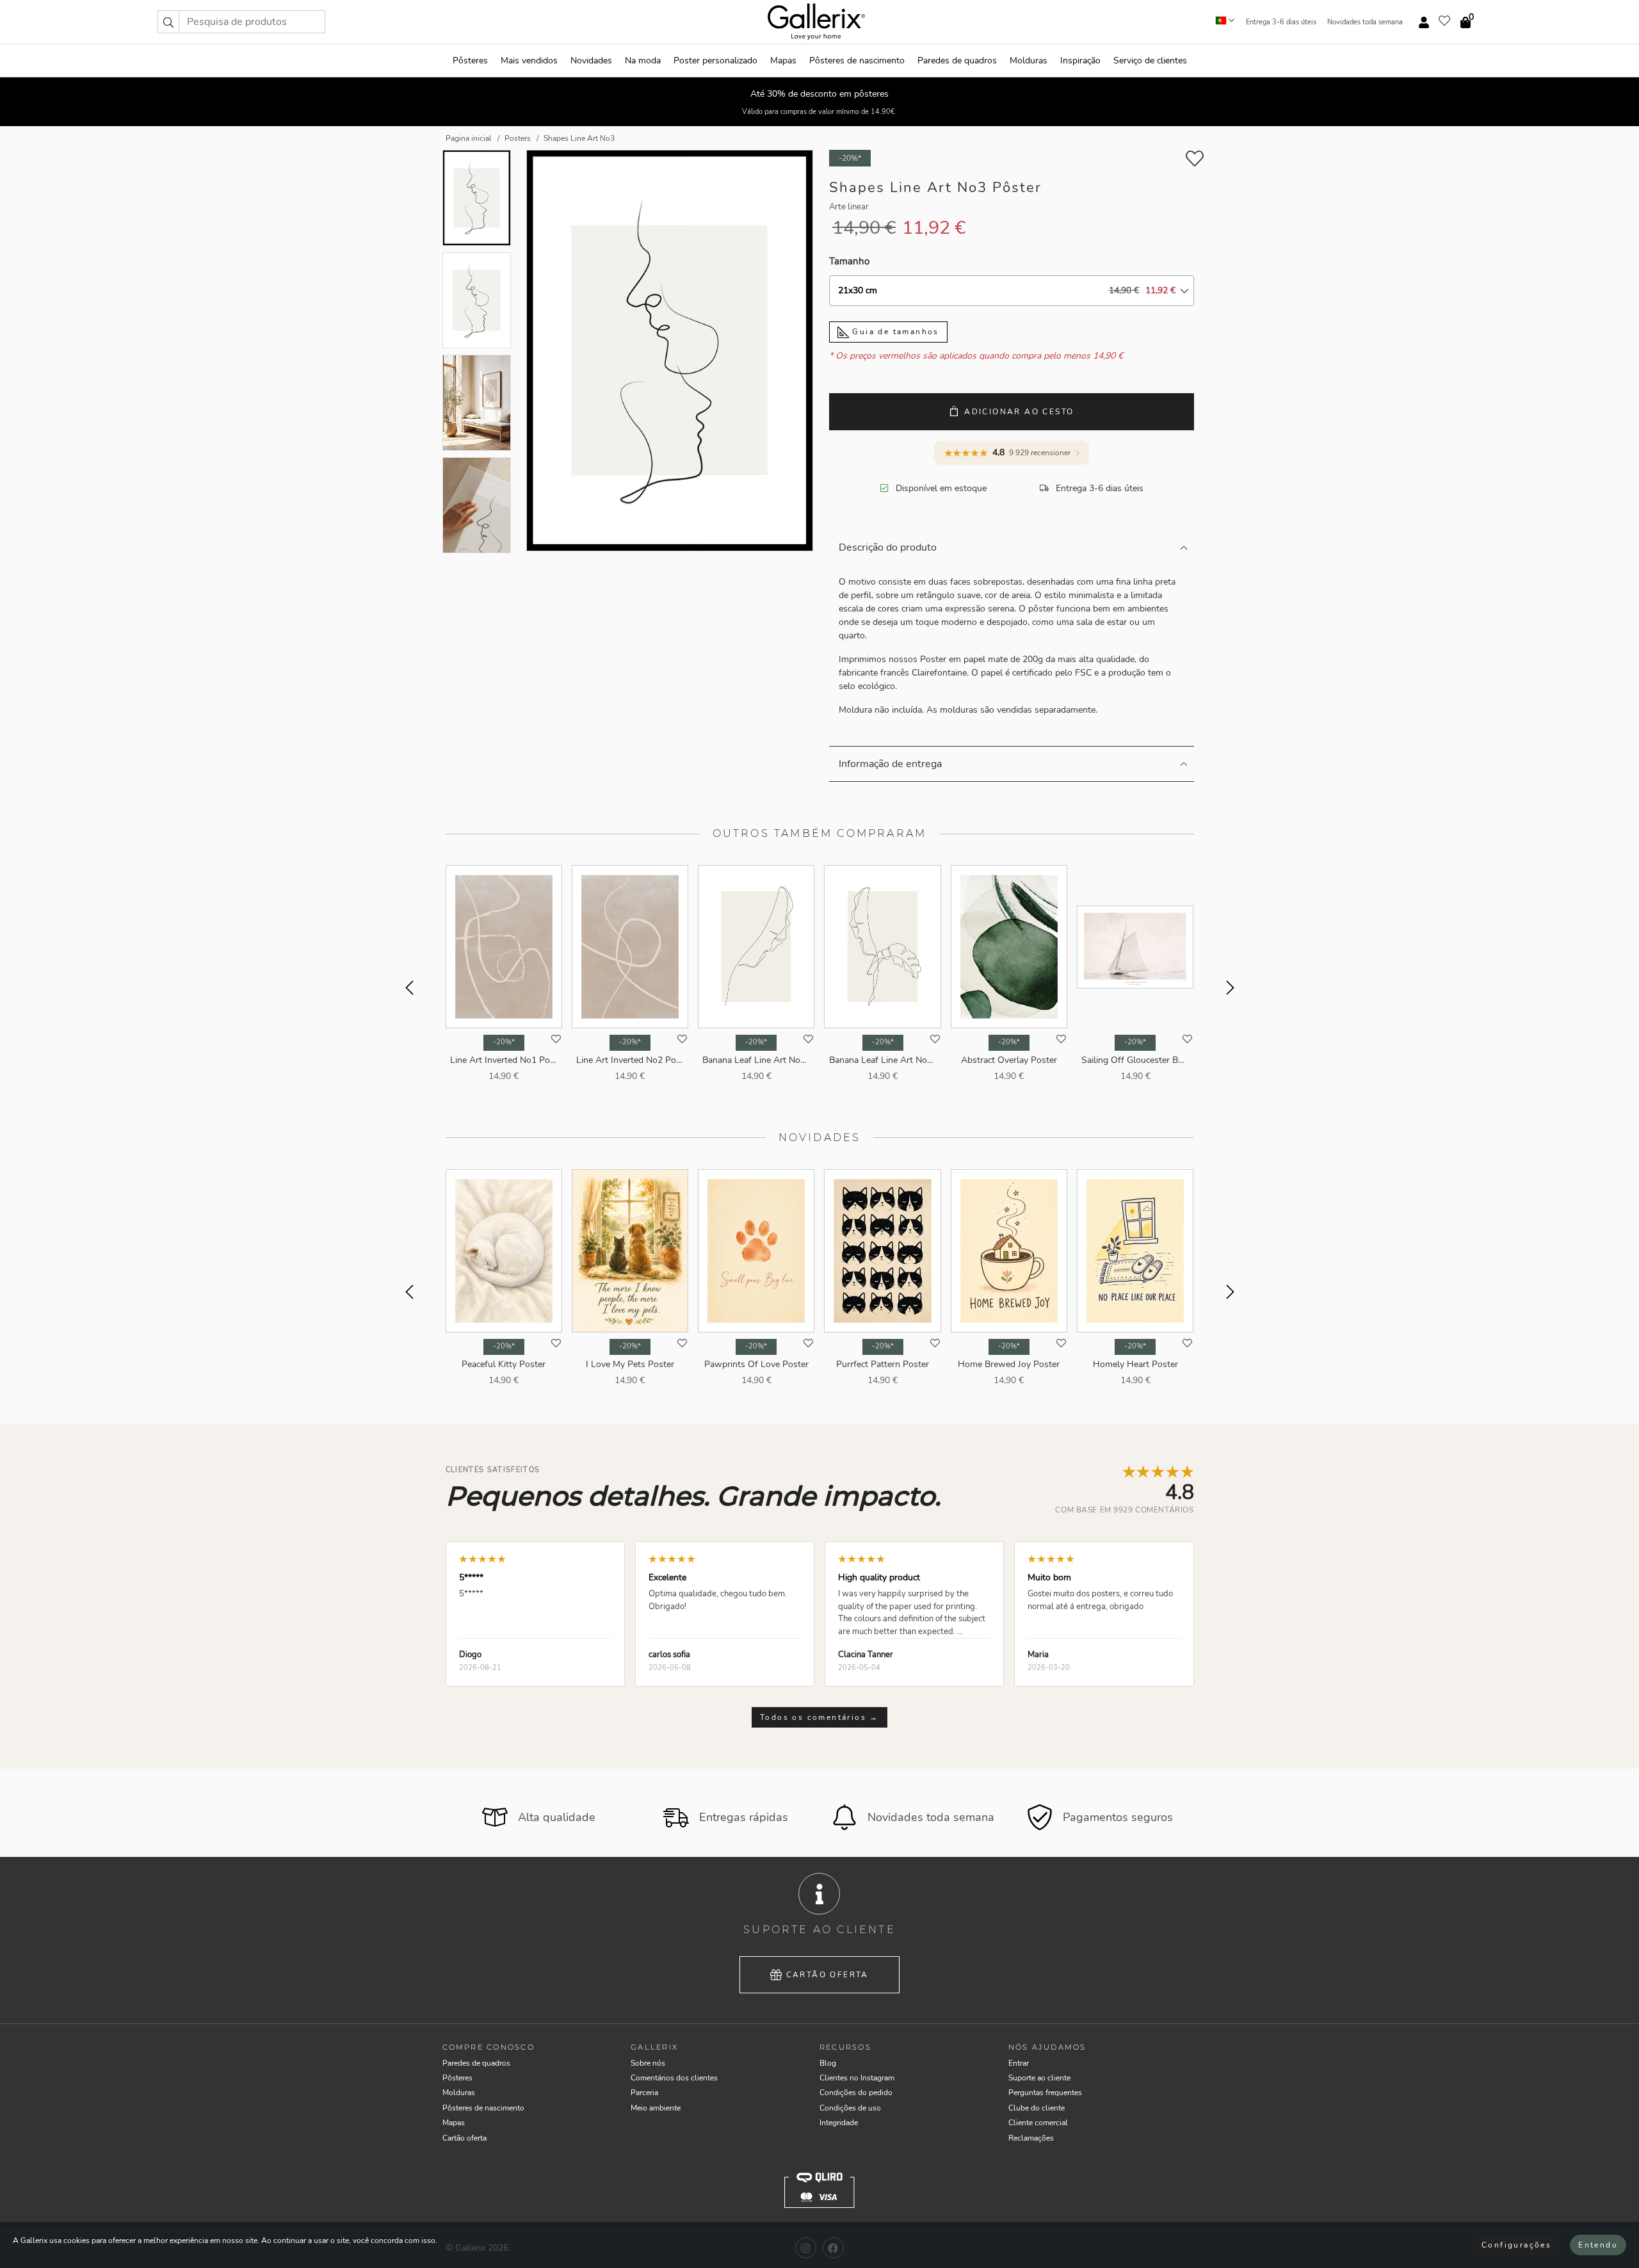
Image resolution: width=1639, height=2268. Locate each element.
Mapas (783, 61)
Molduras (1029, 61)
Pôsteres (470, 61)
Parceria (644, 2093)
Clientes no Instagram (857, 2078)
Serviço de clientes (1150, 61)
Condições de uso (850, 2108)
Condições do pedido (856, 2093)
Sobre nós (648, 2063)
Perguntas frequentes (1045, 2093)
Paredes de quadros (957, 61)
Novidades (591, 61)
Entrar (1019, 2063)
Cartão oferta (828, 1975)
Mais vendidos (529, 61)
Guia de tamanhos (894, 332)
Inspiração (1080, 61)
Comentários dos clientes (674, 2078)
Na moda (643, 61)
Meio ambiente (656, 2108)
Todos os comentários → (819, 1717)
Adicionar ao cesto (1019, 412)
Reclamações (1031, 2138)
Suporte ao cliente (1039, 2078)
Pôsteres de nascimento (857, 61)
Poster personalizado (715, 61)
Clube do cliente (1037, 2108)
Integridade (839, 2123)
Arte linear (849, 207)
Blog (828, 2063)
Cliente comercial (1038, 2123)
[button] (168, 22)
